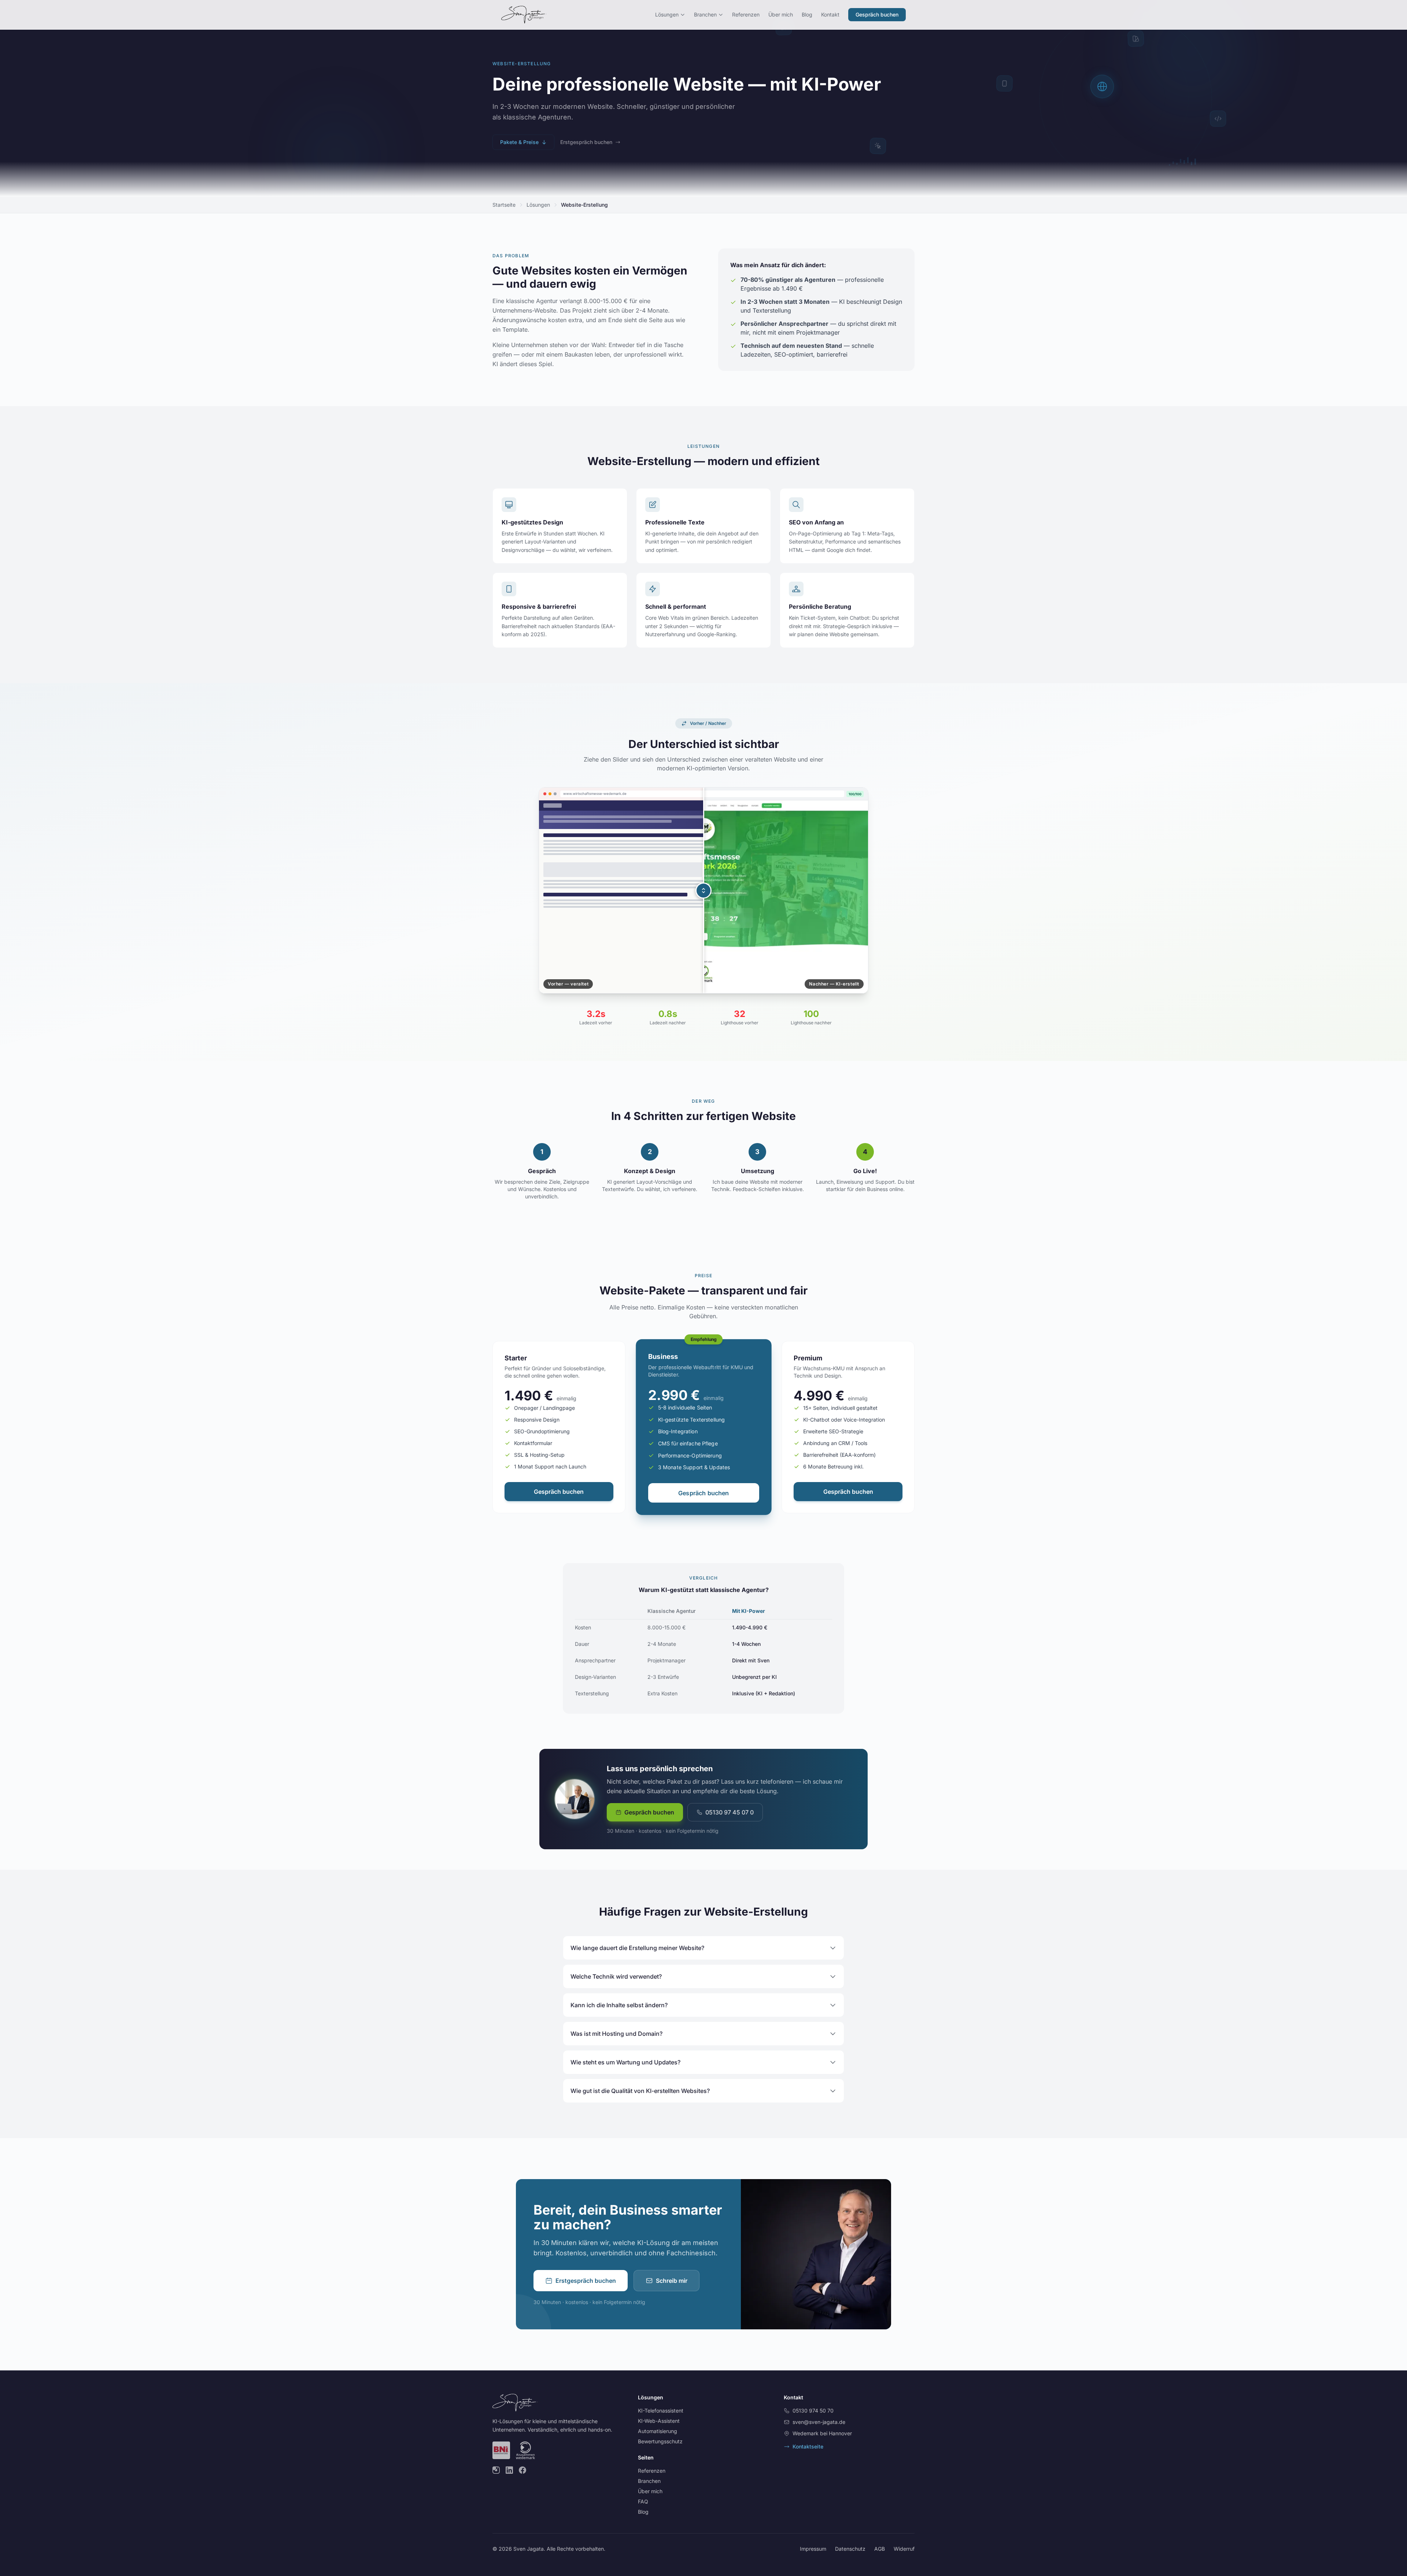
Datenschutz (850, 2549)
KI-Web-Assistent (659, 2421)
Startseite (504, 205)
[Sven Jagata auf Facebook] (522, 2470)
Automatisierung (658, 2431)
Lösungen (667, 14)
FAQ (643, 2501)
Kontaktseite (808, 2446)
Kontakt (830, 14)
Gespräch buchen (877, 14)
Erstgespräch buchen (586, 142)
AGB (880, 2549)
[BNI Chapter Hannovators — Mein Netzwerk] (501, 2450)
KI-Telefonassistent (661, 2411)
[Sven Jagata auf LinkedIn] (509, 2470)
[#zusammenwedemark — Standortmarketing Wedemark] (525, 2450)
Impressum (813, 2549)
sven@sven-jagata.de (819, 2422)
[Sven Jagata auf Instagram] (496, 2470)
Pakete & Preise (519, 142)
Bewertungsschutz (660, 2441)
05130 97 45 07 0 (730, 1812)
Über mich (781, 14)
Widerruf (904, 2549)
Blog (807, 14)
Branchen (705, 14)
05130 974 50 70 (813, 2411)
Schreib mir (672, 2281)
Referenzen (746, 14)
